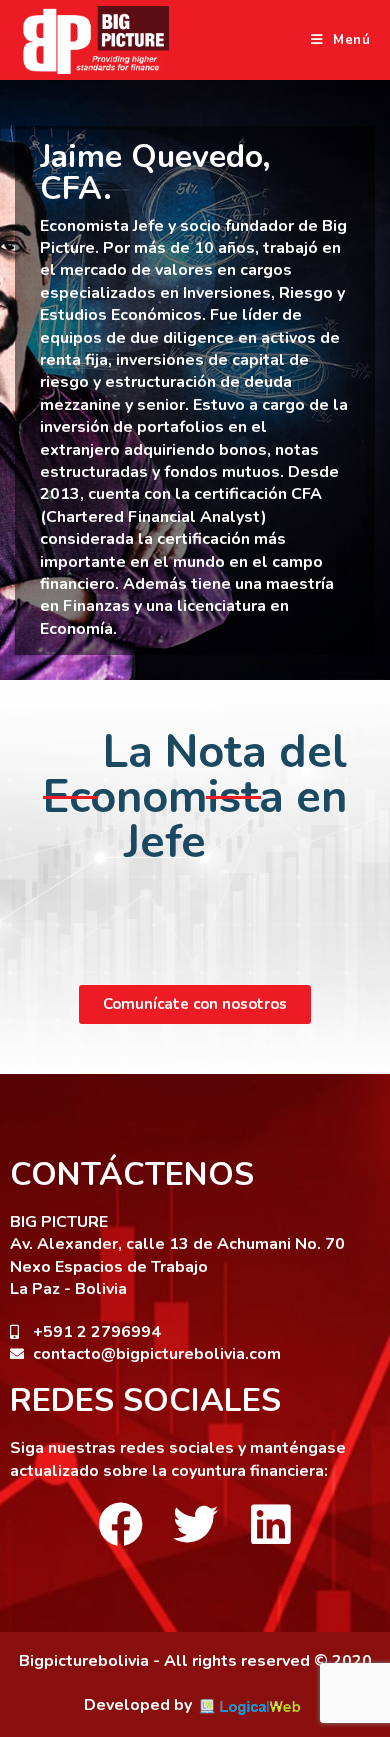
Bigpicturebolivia (84, 1661)
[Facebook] (120, 1524)
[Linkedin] (270, 1524)
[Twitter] (195, 1524)
